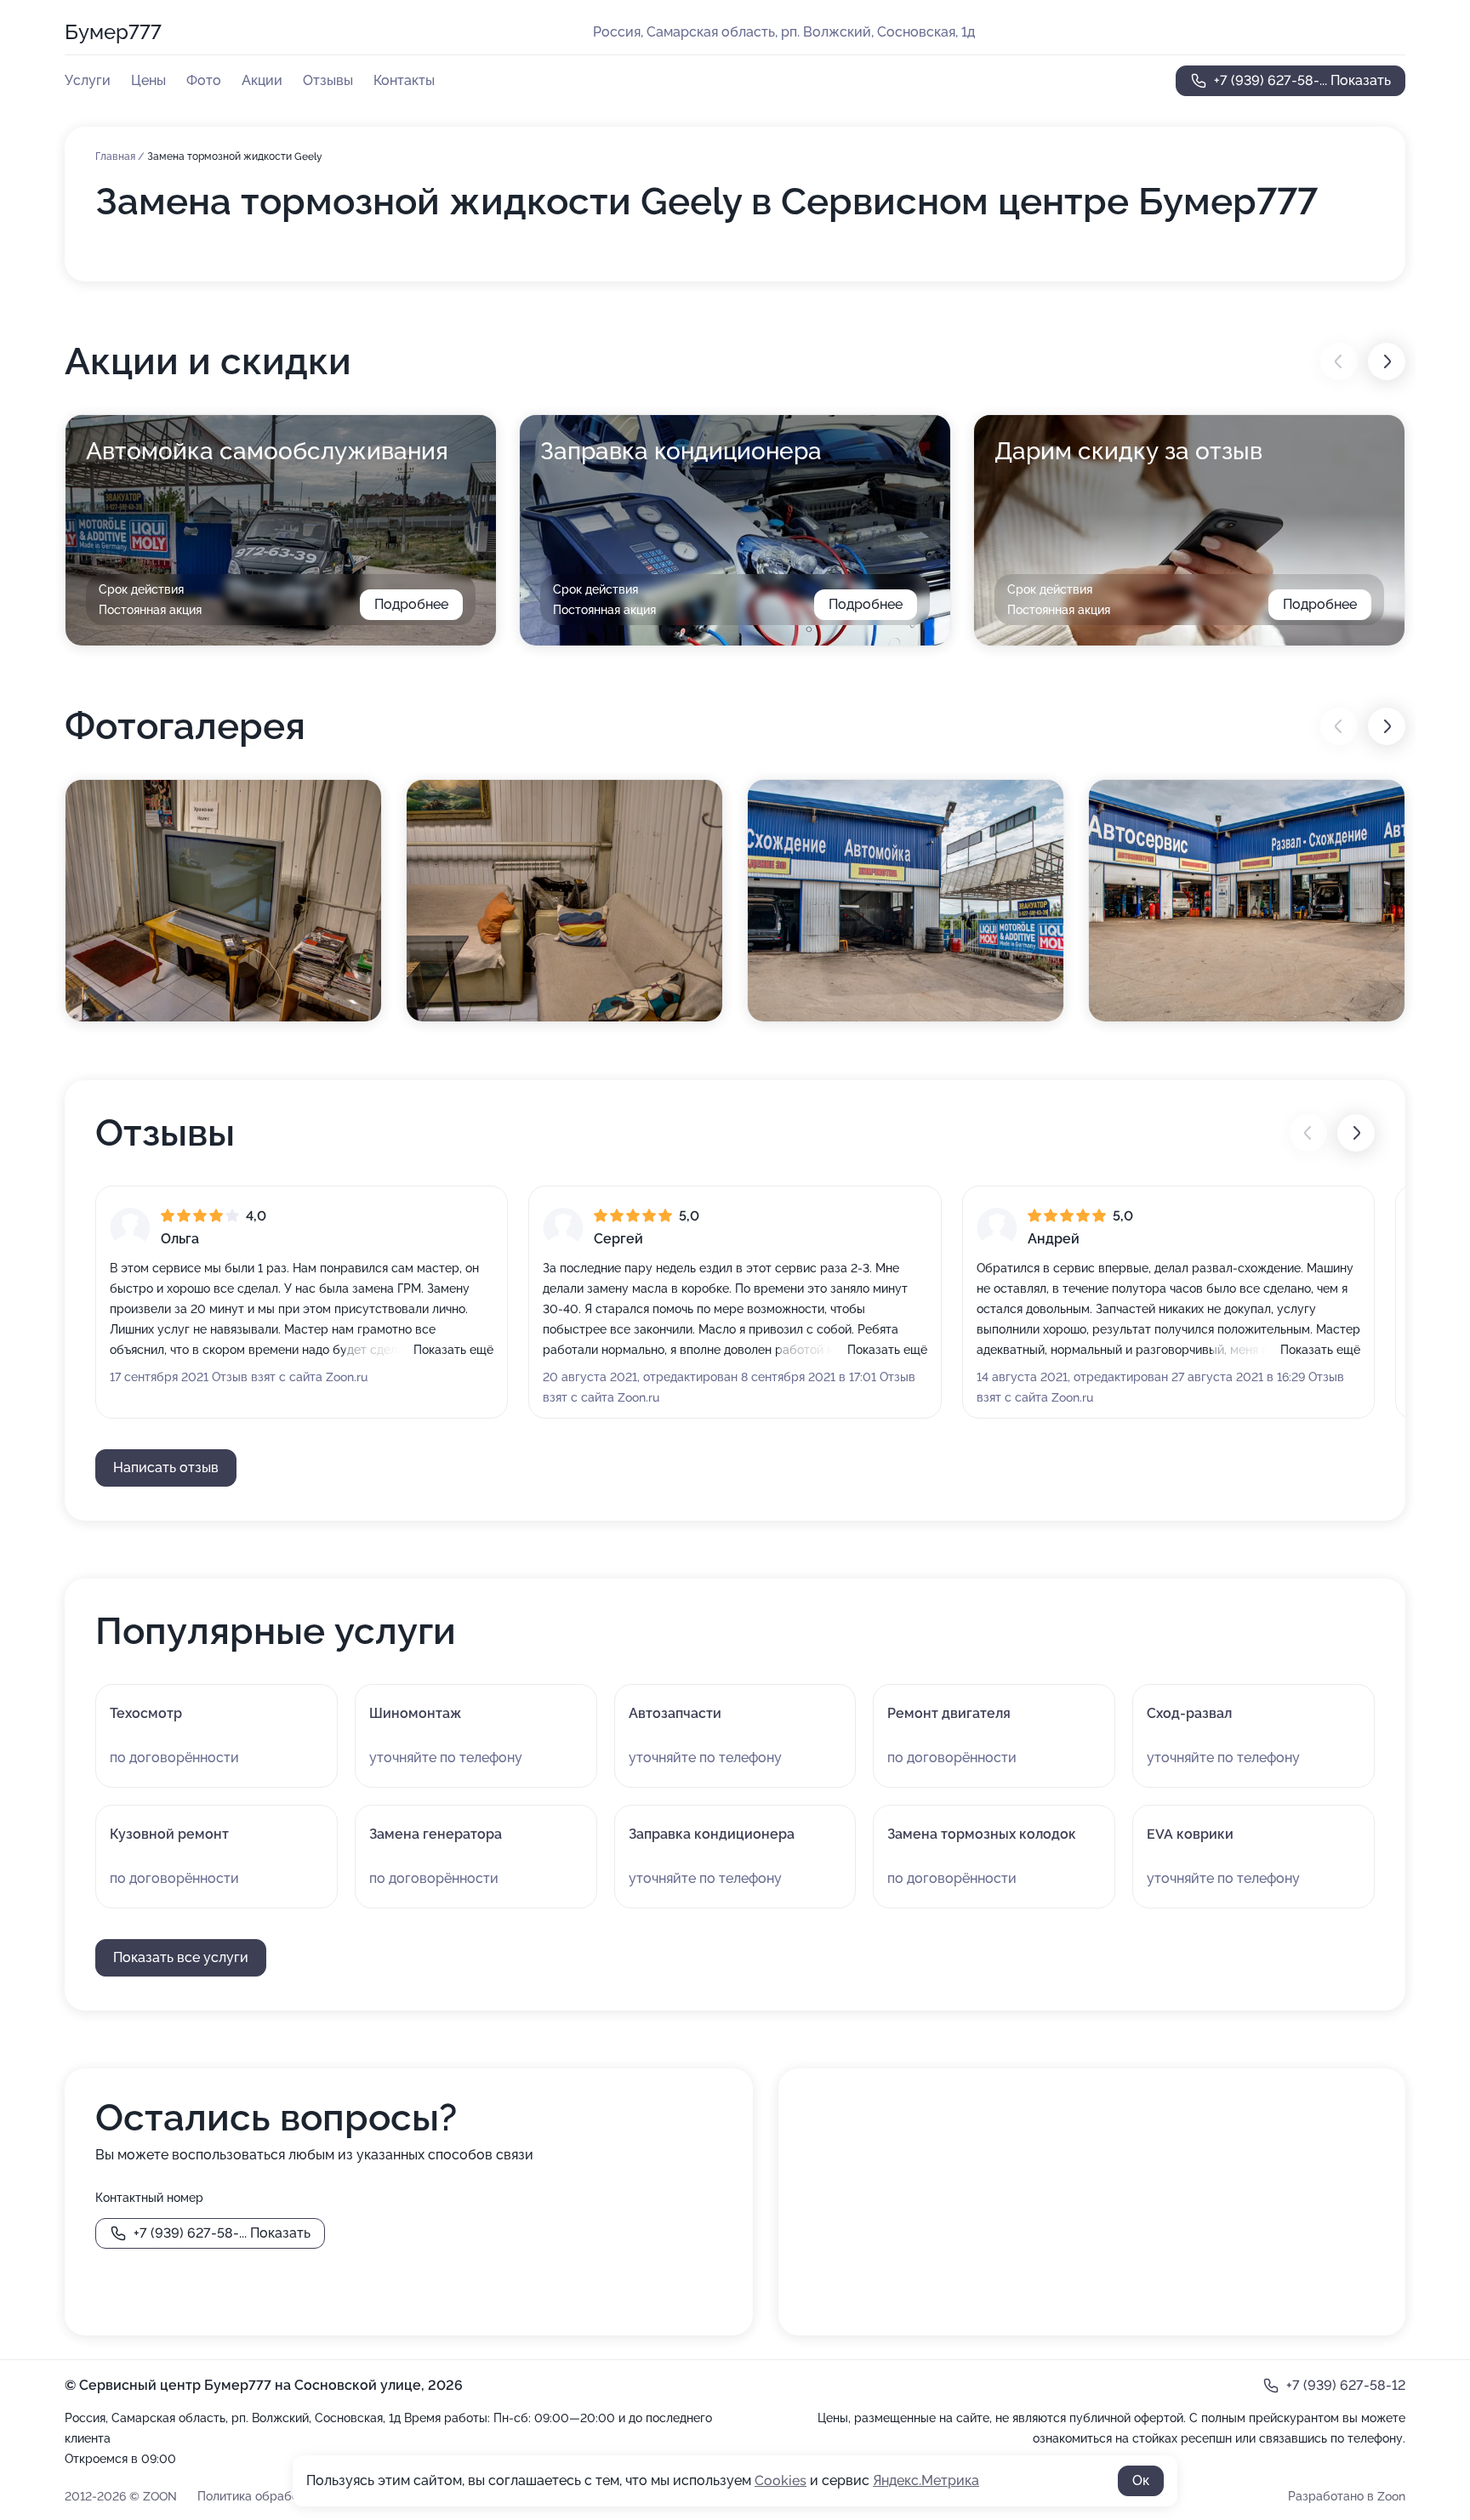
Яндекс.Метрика (926, 2480)
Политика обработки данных (280, 2496)
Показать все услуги (181, 1957)
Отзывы (328, 80)
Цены (148, 80)
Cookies (781, 2480)
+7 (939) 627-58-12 (1346, 2385)
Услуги (88, 80)
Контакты (404, 80)
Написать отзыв (166, 1468)
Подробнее (411, 604)
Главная (117, 156)
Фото (204, 80)
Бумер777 (113, 32)
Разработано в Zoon (1347, 2496)
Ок (1141, 2480)
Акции (262, 80)
